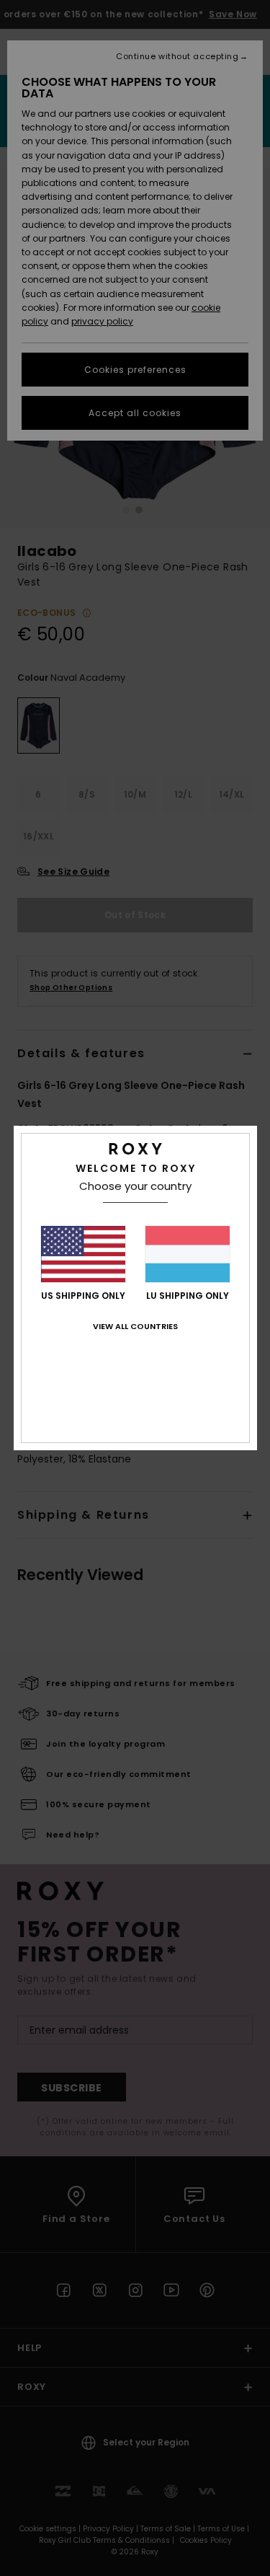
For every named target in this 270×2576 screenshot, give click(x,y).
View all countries (135, 1326)
